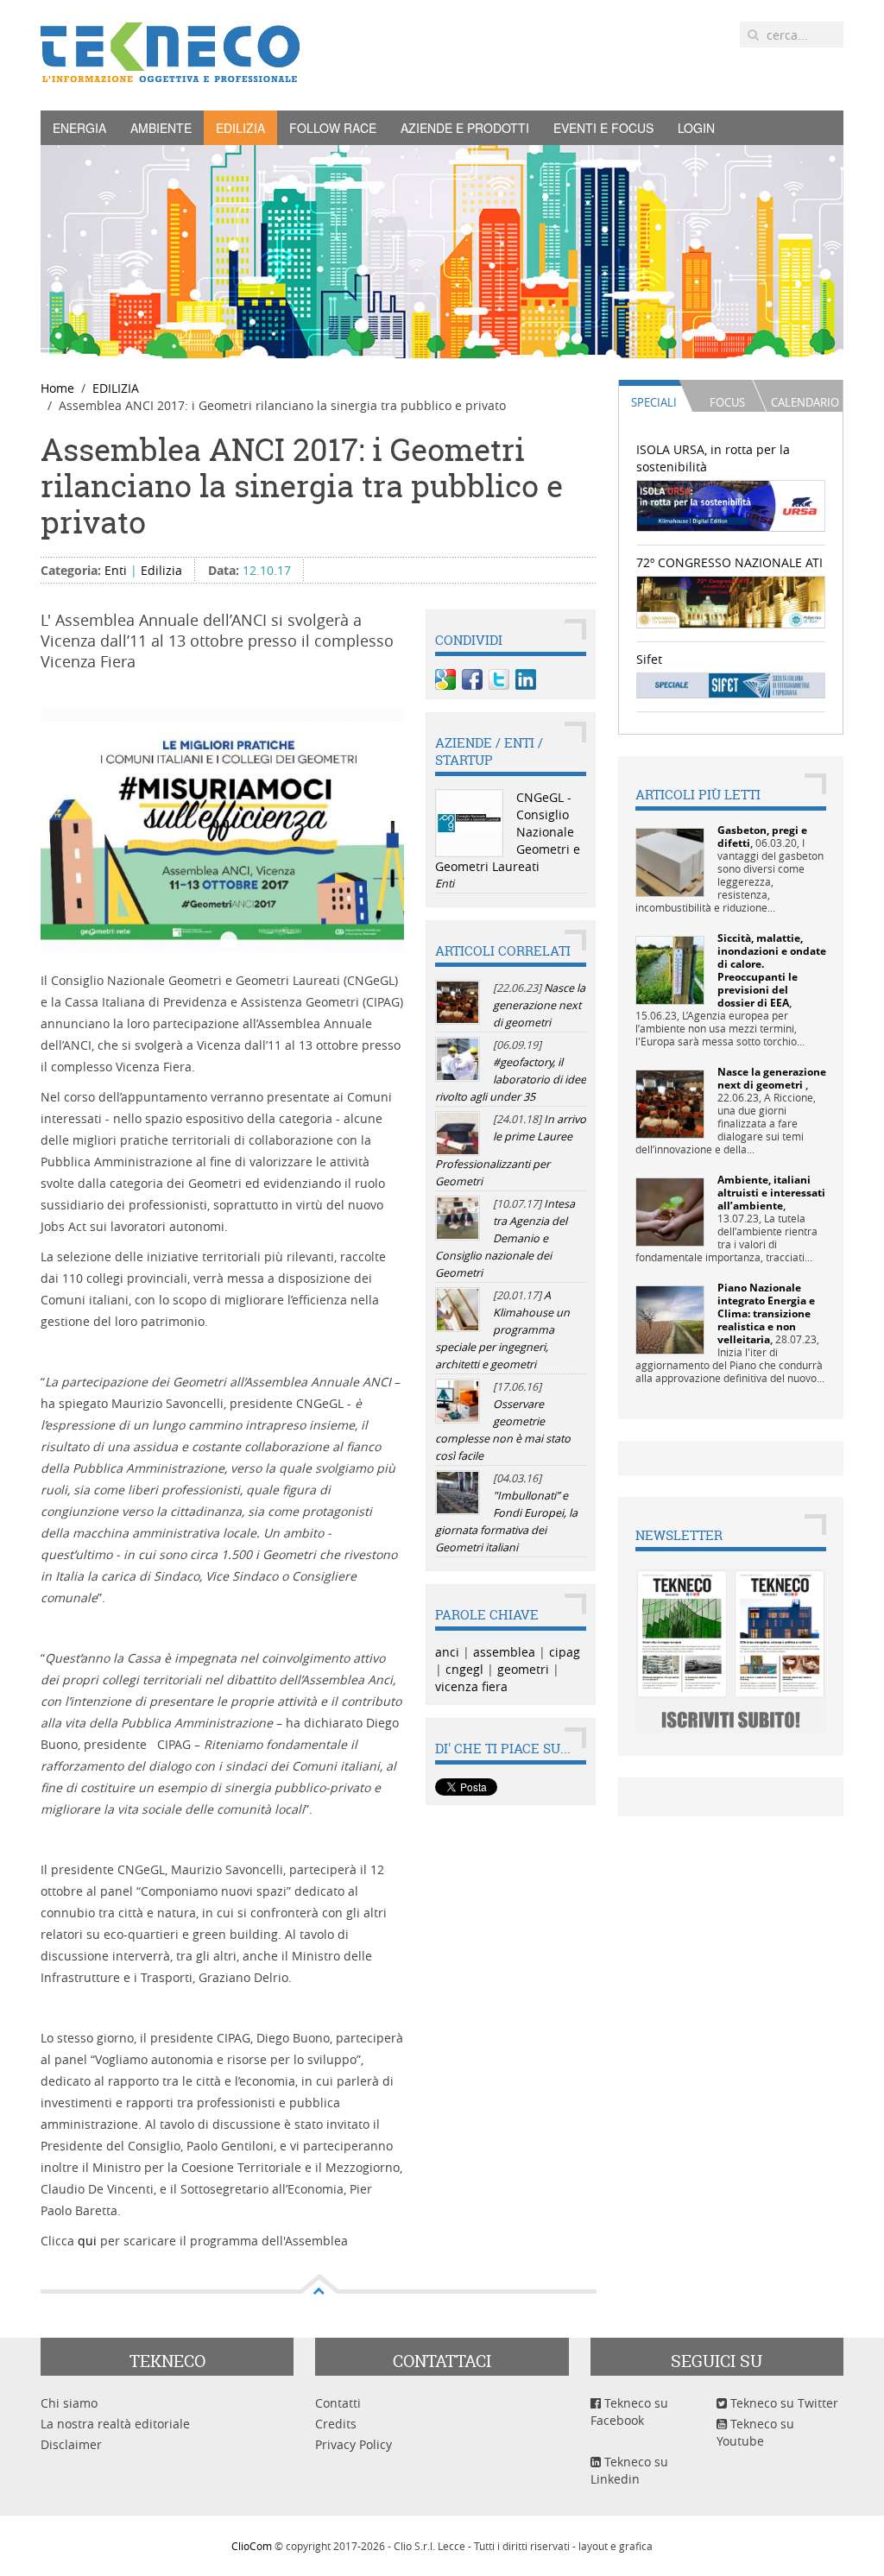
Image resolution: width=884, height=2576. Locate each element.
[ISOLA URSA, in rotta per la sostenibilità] (731, 504)
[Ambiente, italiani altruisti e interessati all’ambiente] (670, 1211)
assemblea (504, 1652)
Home (57, 388)
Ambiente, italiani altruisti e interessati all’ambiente (771, 1193)
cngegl (464, 1669)
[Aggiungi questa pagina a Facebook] (472, 679)
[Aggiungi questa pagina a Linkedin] (526, 679)
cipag (565, 1652)
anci (447, 1652)
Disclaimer (71, 2444)
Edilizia (161, 570)
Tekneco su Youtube (755, 2432)
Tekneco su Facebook (629, 2412)
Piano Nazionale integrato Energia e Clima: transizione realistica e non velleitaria (766, 1313)
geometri (523, 1669)
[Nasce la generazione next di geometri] (670, 1103)
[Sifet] (731, 684)
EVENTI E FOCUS (603, 128)
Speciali (654, 402)
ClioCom (252, 2546)
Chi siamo (69, 2403)
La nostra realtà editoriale (115, 2424)
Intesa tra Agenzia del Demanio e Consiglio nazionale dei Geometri (505, 1238)
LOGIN (696, 128)
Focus (727, 402)
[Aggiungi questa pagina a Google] (445, 679)
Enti (116, 570)
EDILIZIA (240, 128)
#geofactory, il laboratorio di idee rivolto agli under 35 (511, 1080)
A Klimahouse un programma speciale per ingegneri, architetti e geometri (502, 1330)
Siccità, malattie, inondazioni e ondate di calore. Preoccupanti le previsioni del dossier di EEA (772, 970)
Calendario (805, 402)
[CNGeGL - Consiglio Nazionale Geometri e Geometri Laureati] (469, 823)
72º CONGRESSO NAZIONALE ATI (729, 562)
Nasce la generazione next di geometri (539, 1005)
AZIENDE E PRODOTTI (465, 128)
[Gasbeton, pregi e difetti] (670, 861)
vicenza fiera (471, 1686)
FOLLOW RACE (333, 128)
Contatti (338, 2403)
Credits (336, 2424)
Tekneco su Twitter (783, 2403)
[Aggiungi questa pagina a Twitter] (499, 679)
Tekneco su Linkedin (629, 2470)
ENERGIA (79, 128)
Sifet (649, 659)
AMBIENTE (161, 128)
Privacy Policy (354, 2444)
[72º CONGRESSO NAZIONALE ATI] (731, 600)
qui (89, 2241)
